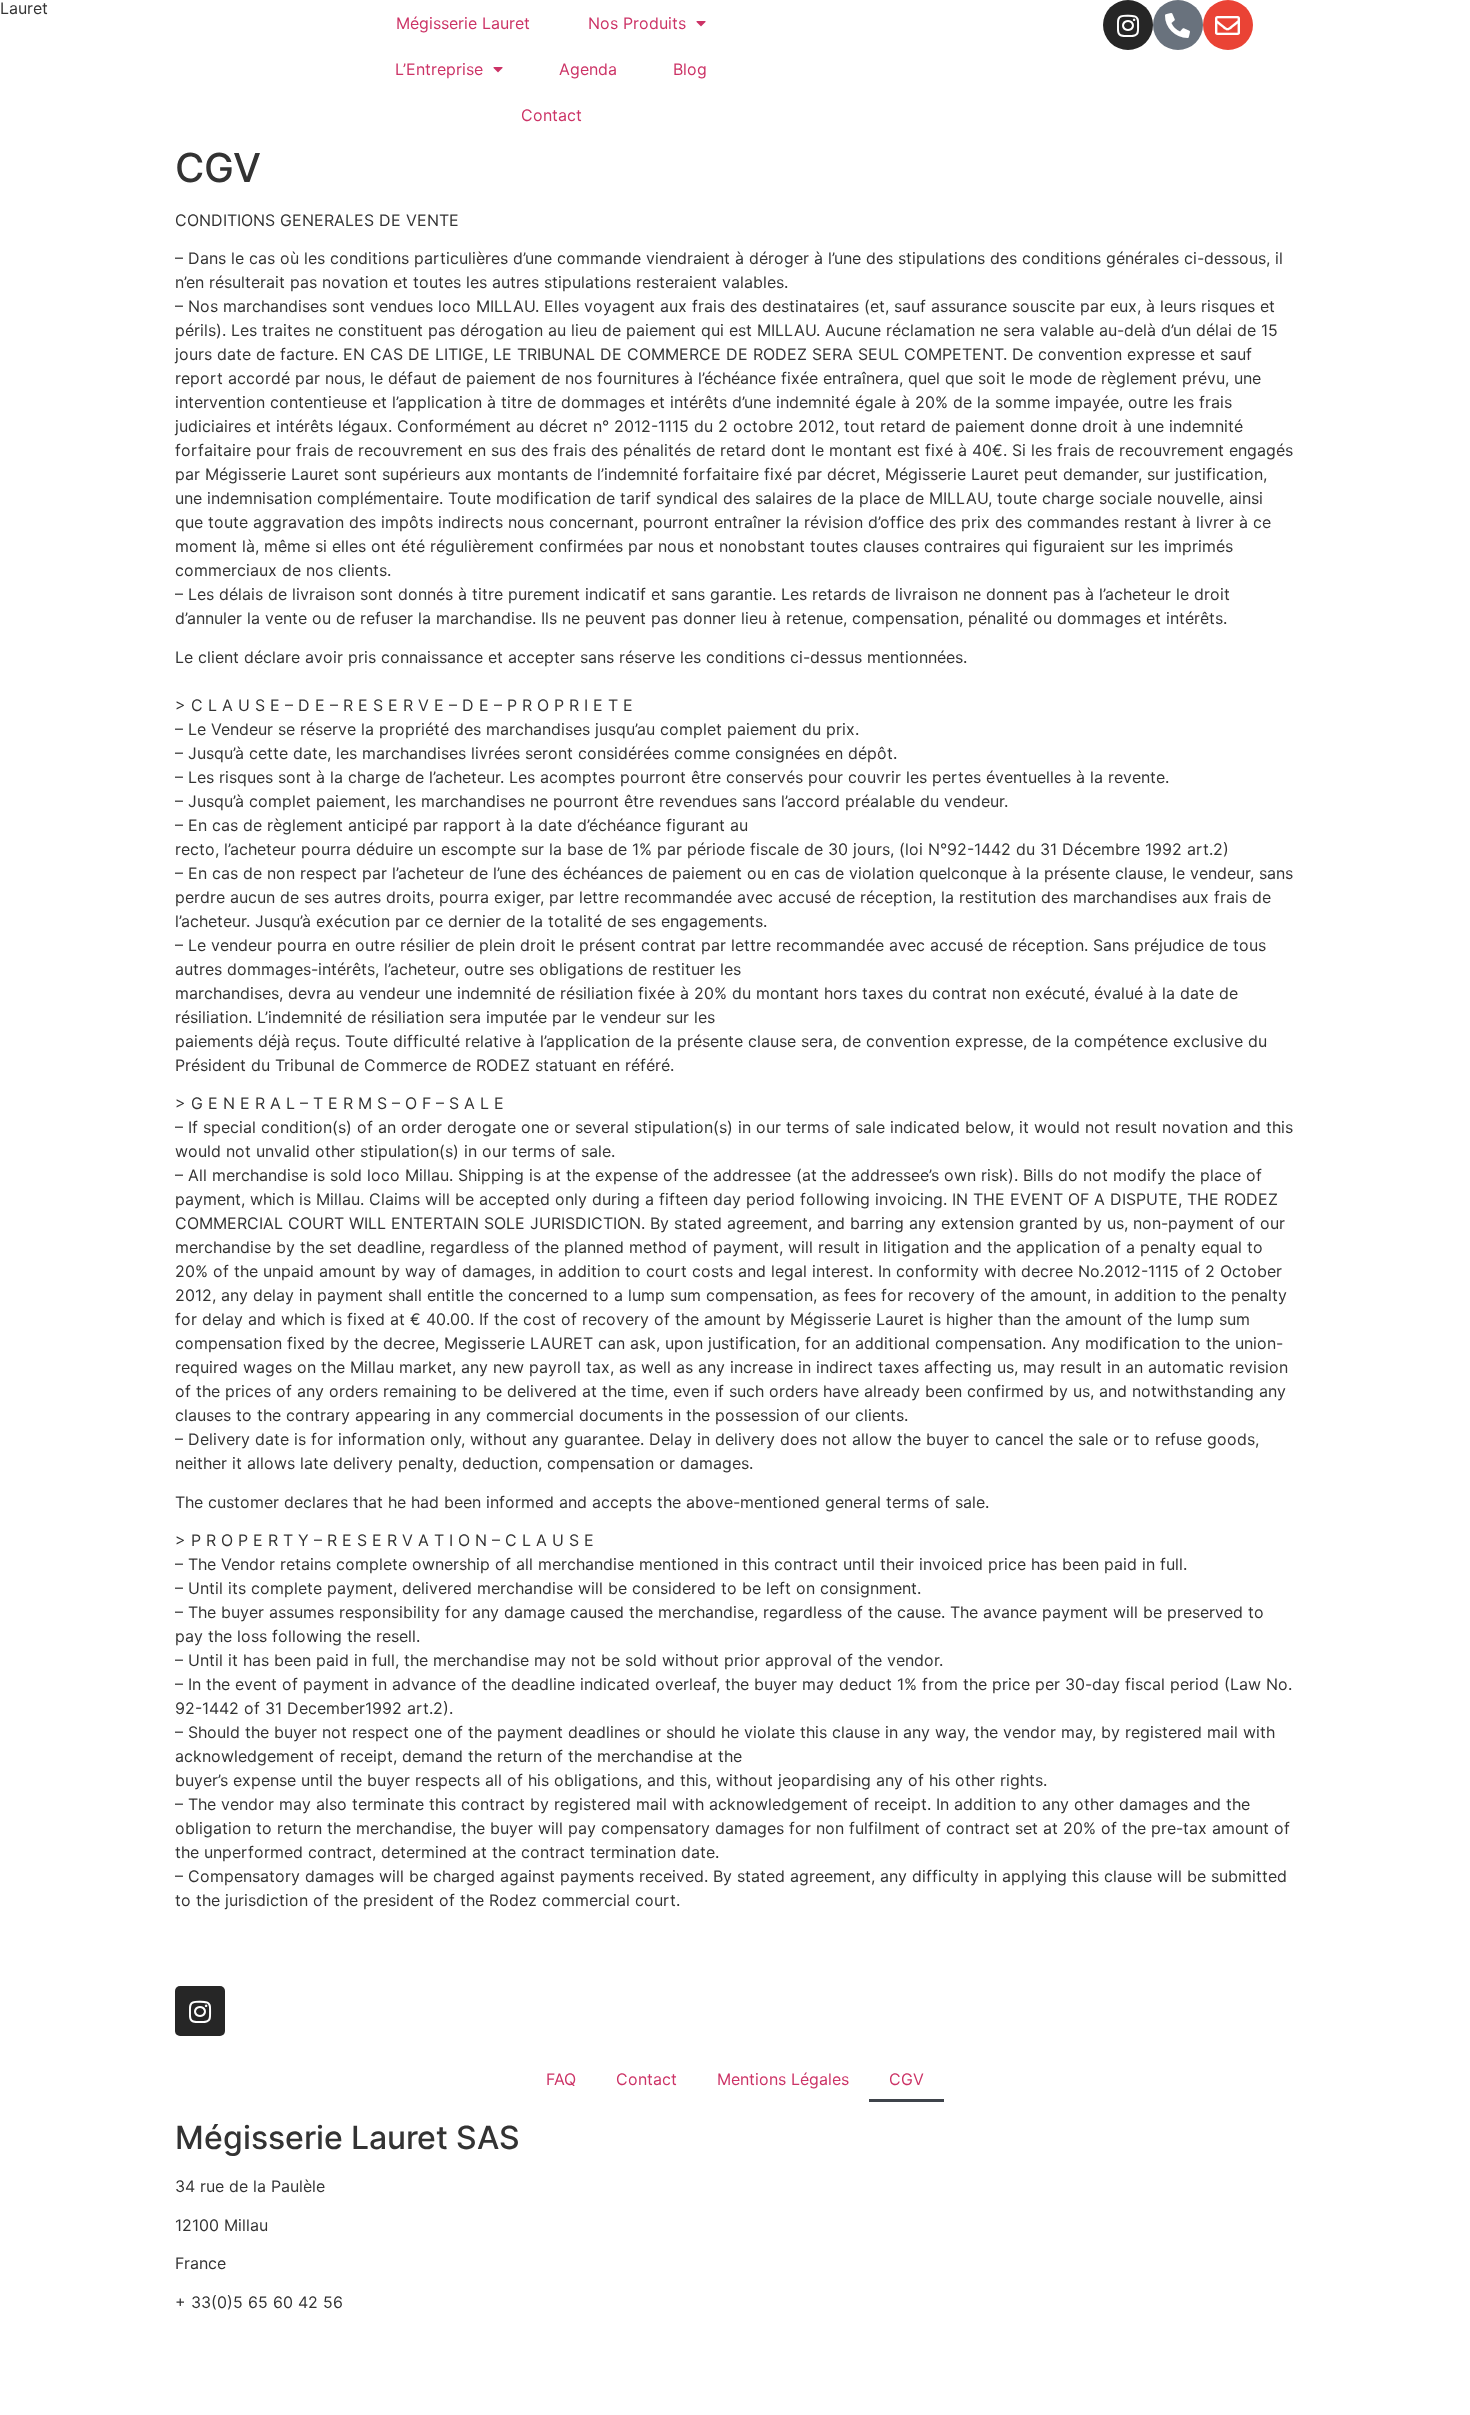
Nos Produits (637, 23)
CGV (906, 2079)
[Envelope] (1228, 25)
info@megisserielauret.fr (267, 2340)
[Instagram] (1128, 25)
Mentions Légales (783, 2079)
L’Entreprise (439, 69)
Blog (690, 69)
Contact (551, 115)
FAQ (561, 2079)
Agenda (588, 69)
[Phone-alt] (1178, 25)
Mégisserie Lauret (463, 23)
